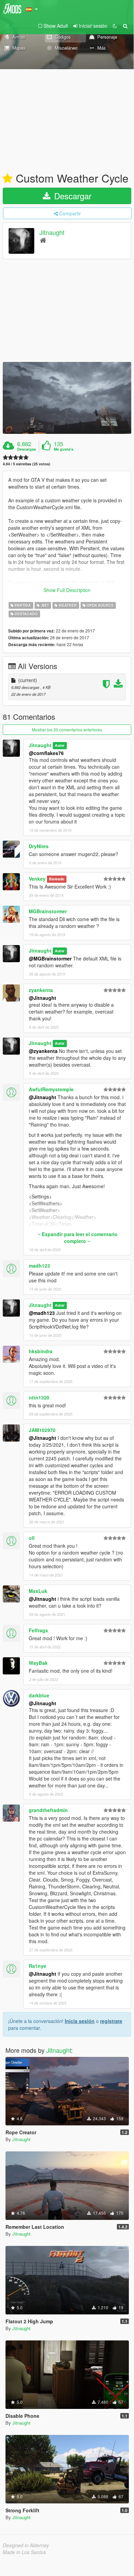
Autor (60, 746)
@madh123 (42, 1313)
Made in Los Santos (24, 2552)
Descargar (72, 196)
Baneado (57, 879)
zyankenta (41, 990)
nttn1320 (39, 1397)
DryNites (39, 846)
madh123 (39, 1266)
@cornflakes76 (46, 753)
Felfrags (38, 1630)
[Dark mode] (115, 26)
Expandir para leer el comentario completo (79, 1237)
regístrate (111, 2021)
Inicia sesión (80, 2021)
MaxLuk (38, 1591)
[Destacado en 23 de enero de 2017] (8, 179)
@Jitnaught (42, 998)
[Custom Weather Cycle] (67, 398)
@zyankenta (43, 1051)
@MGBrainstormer (50, 958)
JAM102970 (42, 1430)
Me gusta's (64, 449)
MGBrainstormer (48, 911)
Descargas (27, 449)
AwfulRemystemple (51, 1089)
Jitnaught (52, 232)
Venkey (37, 879)
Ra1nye (38, 1966)
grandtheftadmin (48, 1810)
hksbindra (41, 1351)
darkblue (39, 1695)
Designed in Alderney (26, 2545)
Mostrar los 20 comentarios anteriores (67, 730)
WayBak (38, 1663)
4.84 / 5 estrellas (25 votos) (27, 464)
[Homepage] (43, 240)
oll (32, 1538)
